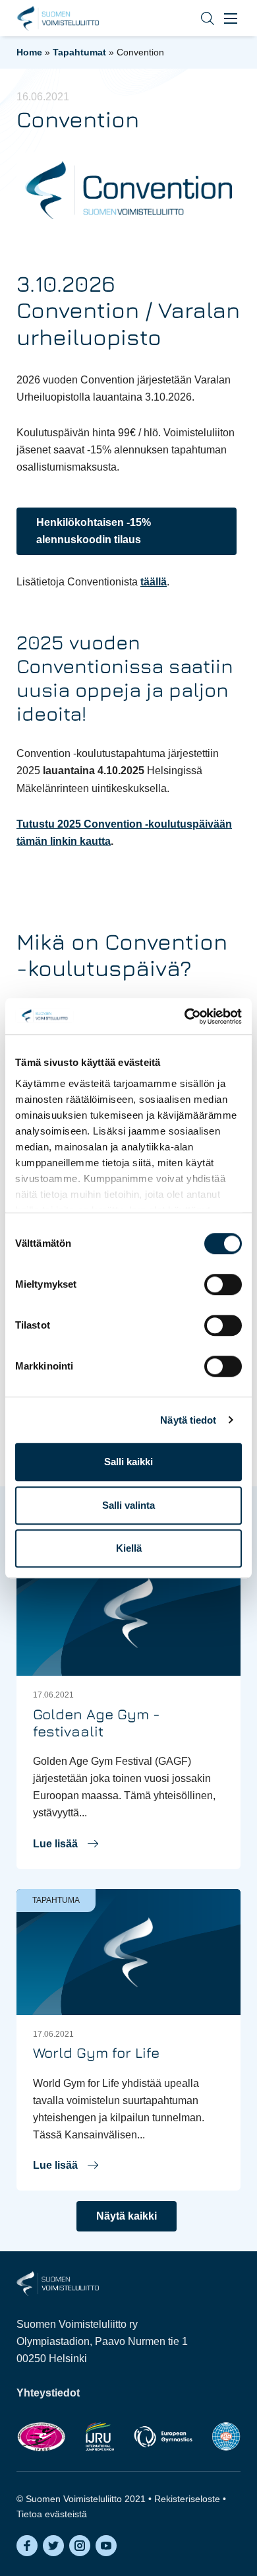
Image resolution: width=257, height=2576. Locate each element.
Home (29, 52)
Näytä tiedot (188, 1420)
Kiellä (129, 1548)
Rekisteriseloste (187, 2499)
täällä (154, 582)
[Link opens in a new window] (41, 2436)
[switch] (223, 1284)
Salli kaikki (128, 1462)
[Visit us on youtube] (106, 2546)
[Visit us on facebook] (27, 2546)
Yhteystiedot (48, 2393)
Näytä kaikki (127, 2216)
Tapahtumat (79, 52)
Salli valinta (128, 1505)
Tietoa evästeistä (52, 2514)
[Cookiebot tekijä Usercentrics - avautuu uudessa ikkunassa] (185, 1016)
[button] (198, 18)
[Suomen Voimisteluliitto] (58, 2283)
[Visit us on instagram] (80, 2546)
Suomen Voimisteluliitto (58, 18)
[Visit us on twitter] (53, 2546)
